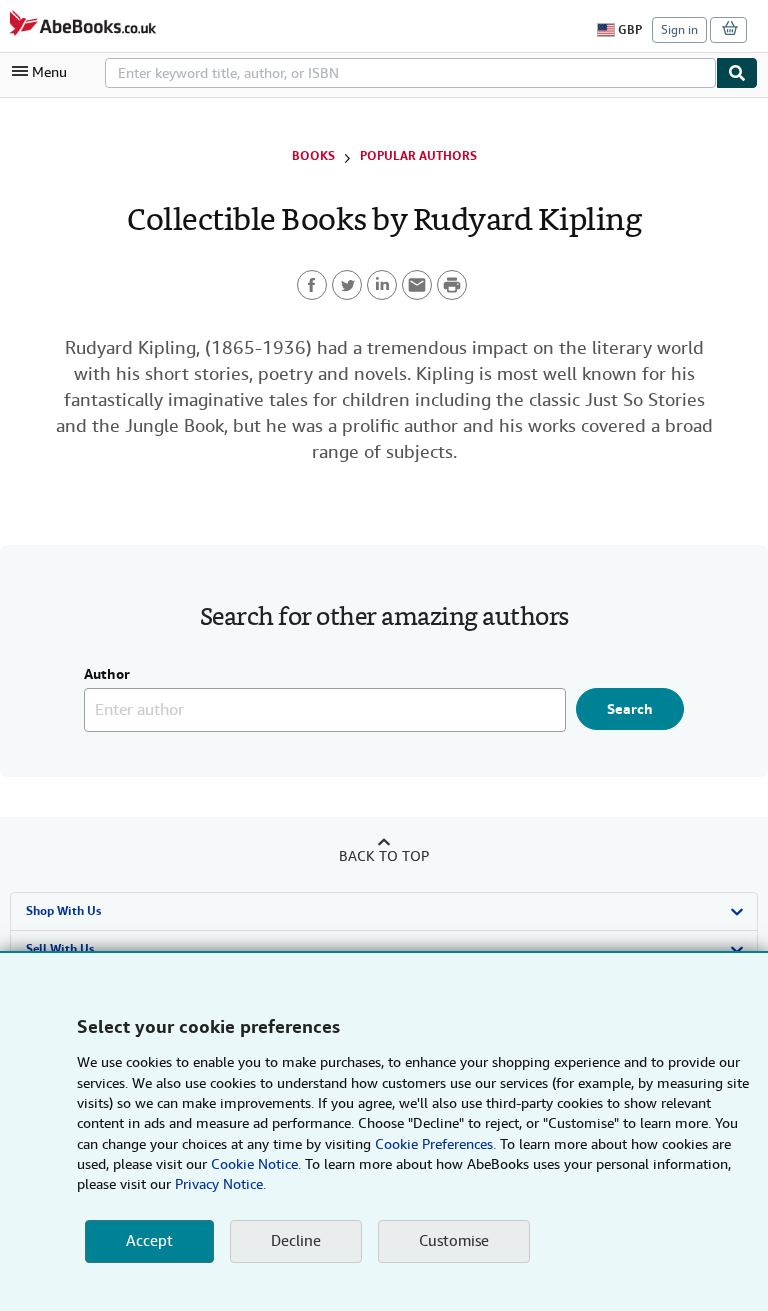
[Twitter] (347, 285)
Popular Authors (418, 156)
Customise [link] (454, 1241)
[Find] (737, 73)
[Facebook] (312, 285)
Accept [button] (149, 1241)
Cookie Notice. (256, 1164)
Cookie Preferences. (435, 1144)
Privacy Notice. (220, 1184)
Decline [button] (296, 1241)
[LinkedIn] (382, 285)
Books (313, 156)
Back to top (384, 856)
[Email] (417, 285)
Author (107, 675)
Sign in (679, 30)
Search (630, 709)
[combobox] (410, 73)
